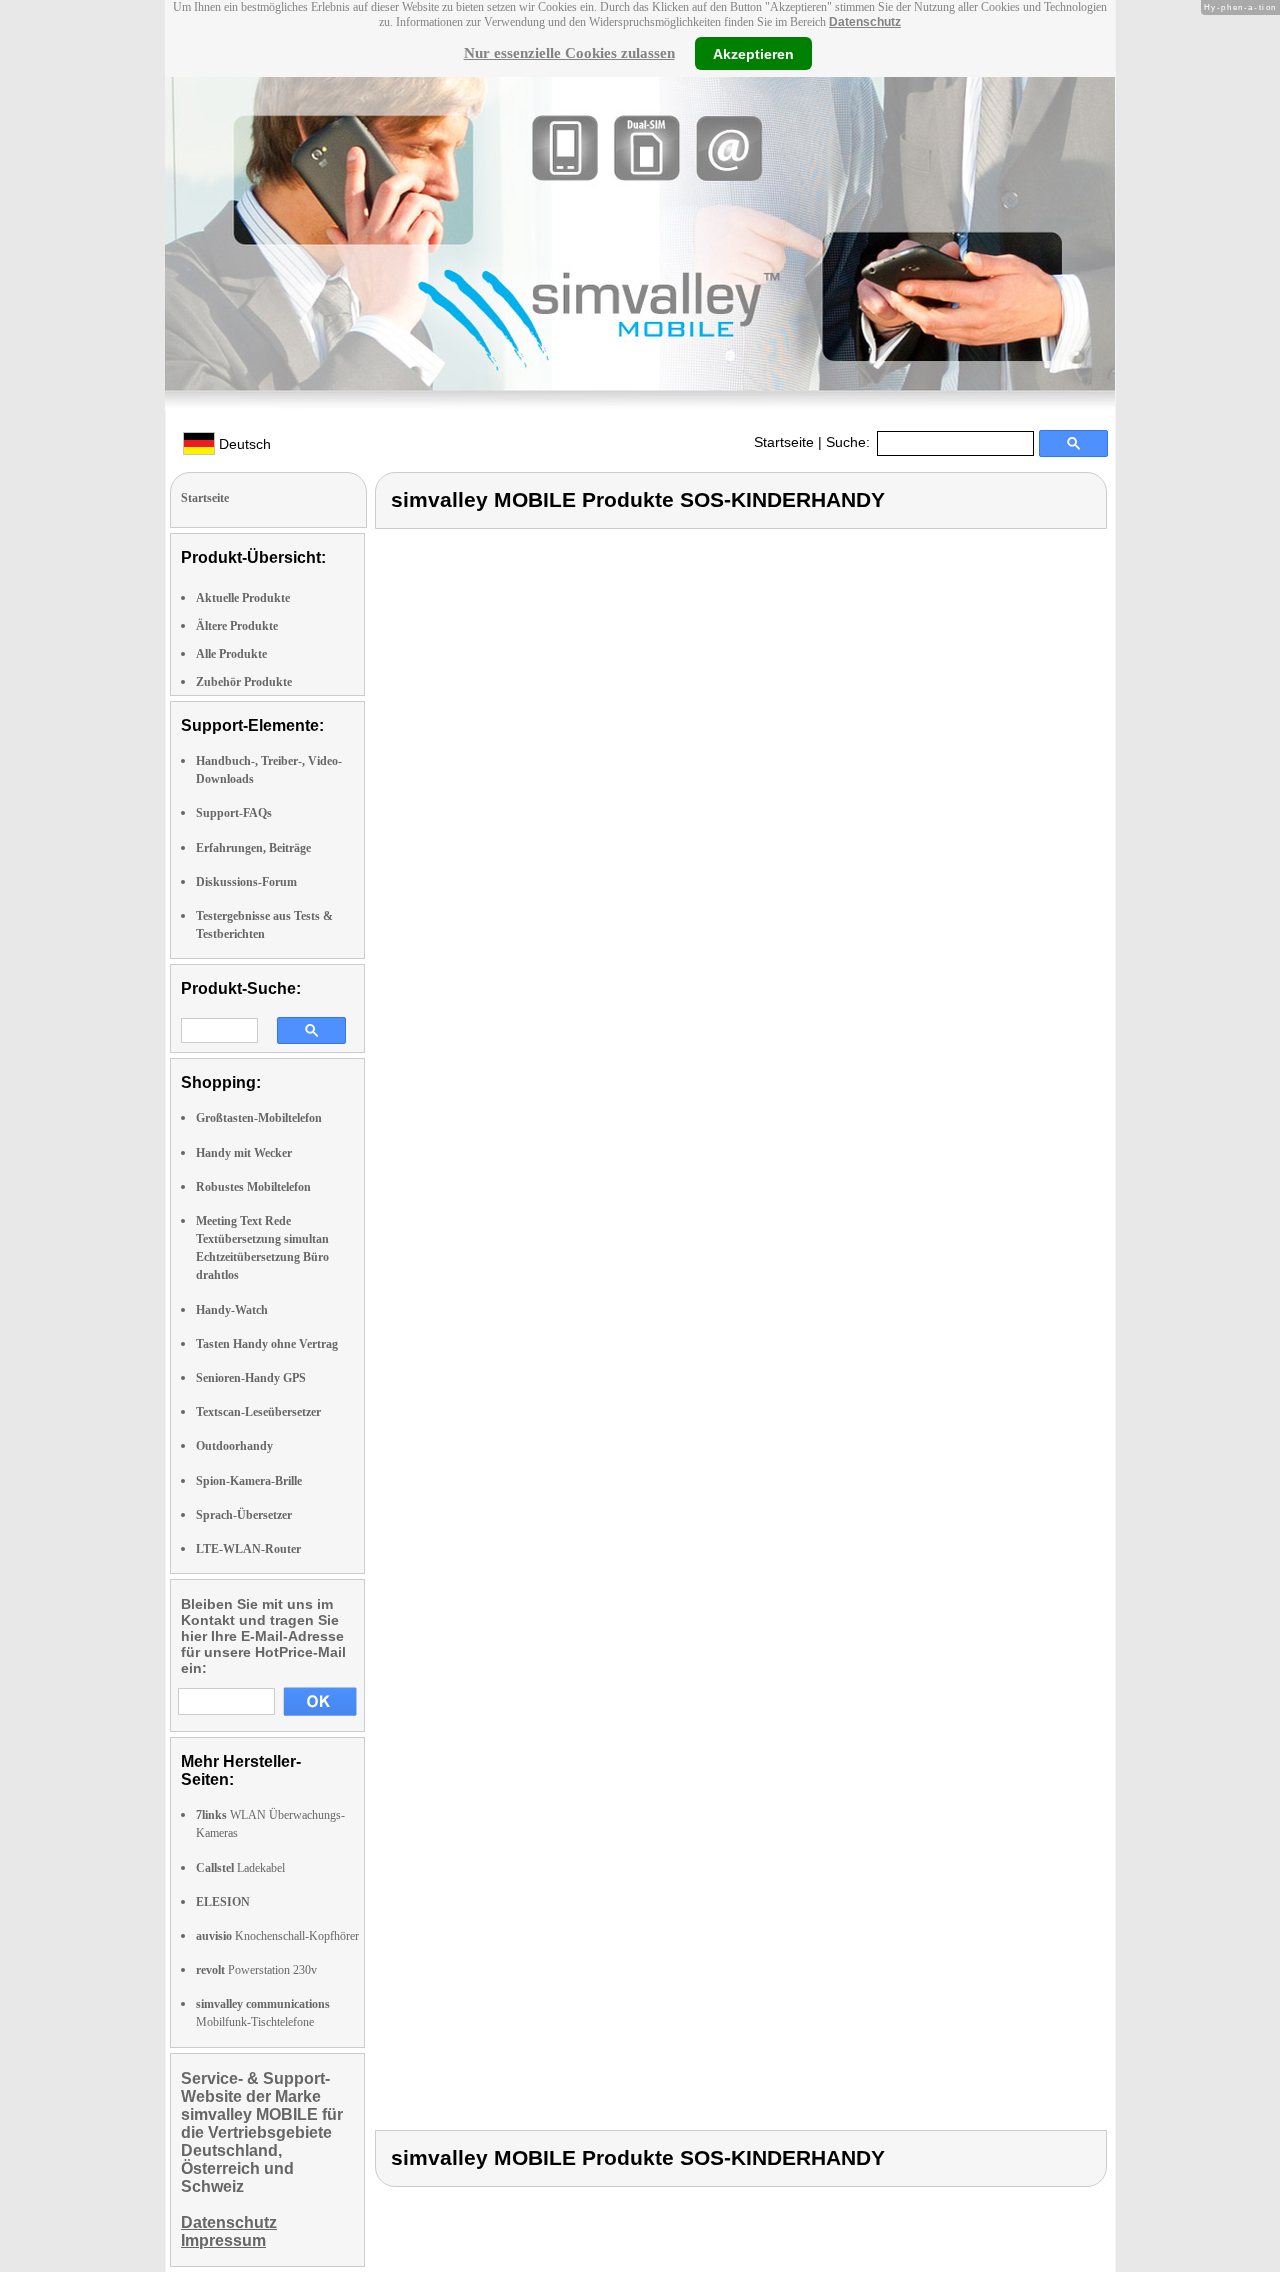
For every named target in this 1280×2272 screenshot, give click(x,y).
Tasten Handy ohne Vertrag (267, 1344)
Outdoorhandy (234, 1446)
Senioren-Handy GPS (251, 1378)
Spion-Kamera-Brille (249, 1481)
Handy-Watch (232, 1310)
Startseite (784, 442)
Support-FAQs (234, 813)
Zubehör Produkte (244, 682)
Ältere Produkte (237, 626)
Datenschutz (865, 22)
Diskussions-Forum (246, 882)
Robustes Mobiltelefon (253, 1187)
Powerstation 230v (256, 1970)
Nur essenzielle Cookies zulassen (569, 53)
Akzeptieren (753, 53)
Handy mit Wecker (244, 1153)
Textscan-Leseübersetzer (258, 1412)
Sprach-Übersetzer (244, 1515)
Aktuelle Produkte (243, 598)
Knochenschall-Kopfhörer (277, 1936)
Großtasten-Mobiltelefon (259, 1118)
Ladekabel (240, 1868)
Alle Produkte (231, 654)
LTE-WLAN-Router (248, 1549)
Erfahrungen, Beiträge (253, 848)
